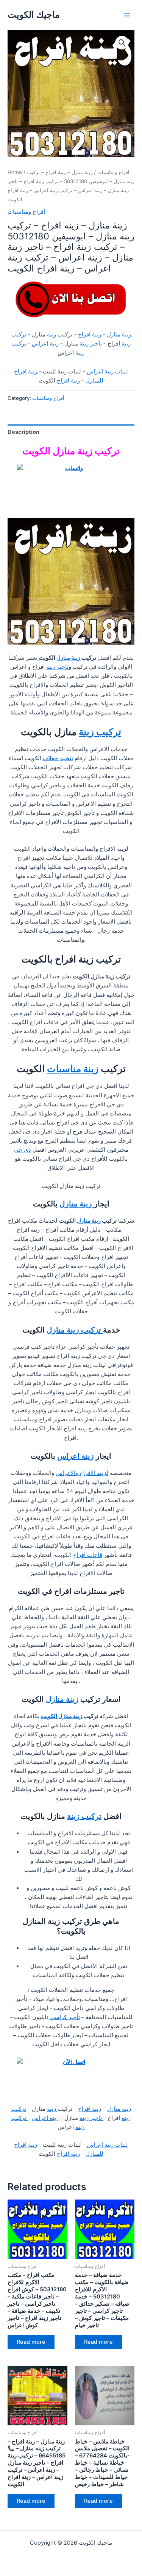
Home (15, 172)
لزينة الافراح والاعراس (82, 1473)
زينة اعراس (45, 344)
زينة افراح (90, 335)
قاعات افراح (88, 1555)
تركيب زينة (100, 732)
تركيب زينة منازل (75, 1330)
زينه (52, 335)
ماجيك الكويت (34, 15)
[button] (122, 43)
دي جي (23, 1150)
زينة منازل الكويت (62, 1716)
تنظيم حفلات (58, 758)
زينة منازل (119, 335)
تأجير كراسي (65, 2017)
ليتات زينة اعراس (107, 372)
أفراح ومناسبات (113, 172)
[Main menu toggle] (127, 15)
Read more (31, 2342)
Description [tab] (23, 432)
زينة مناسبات (73, 1069)
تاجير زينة (91, 344)
